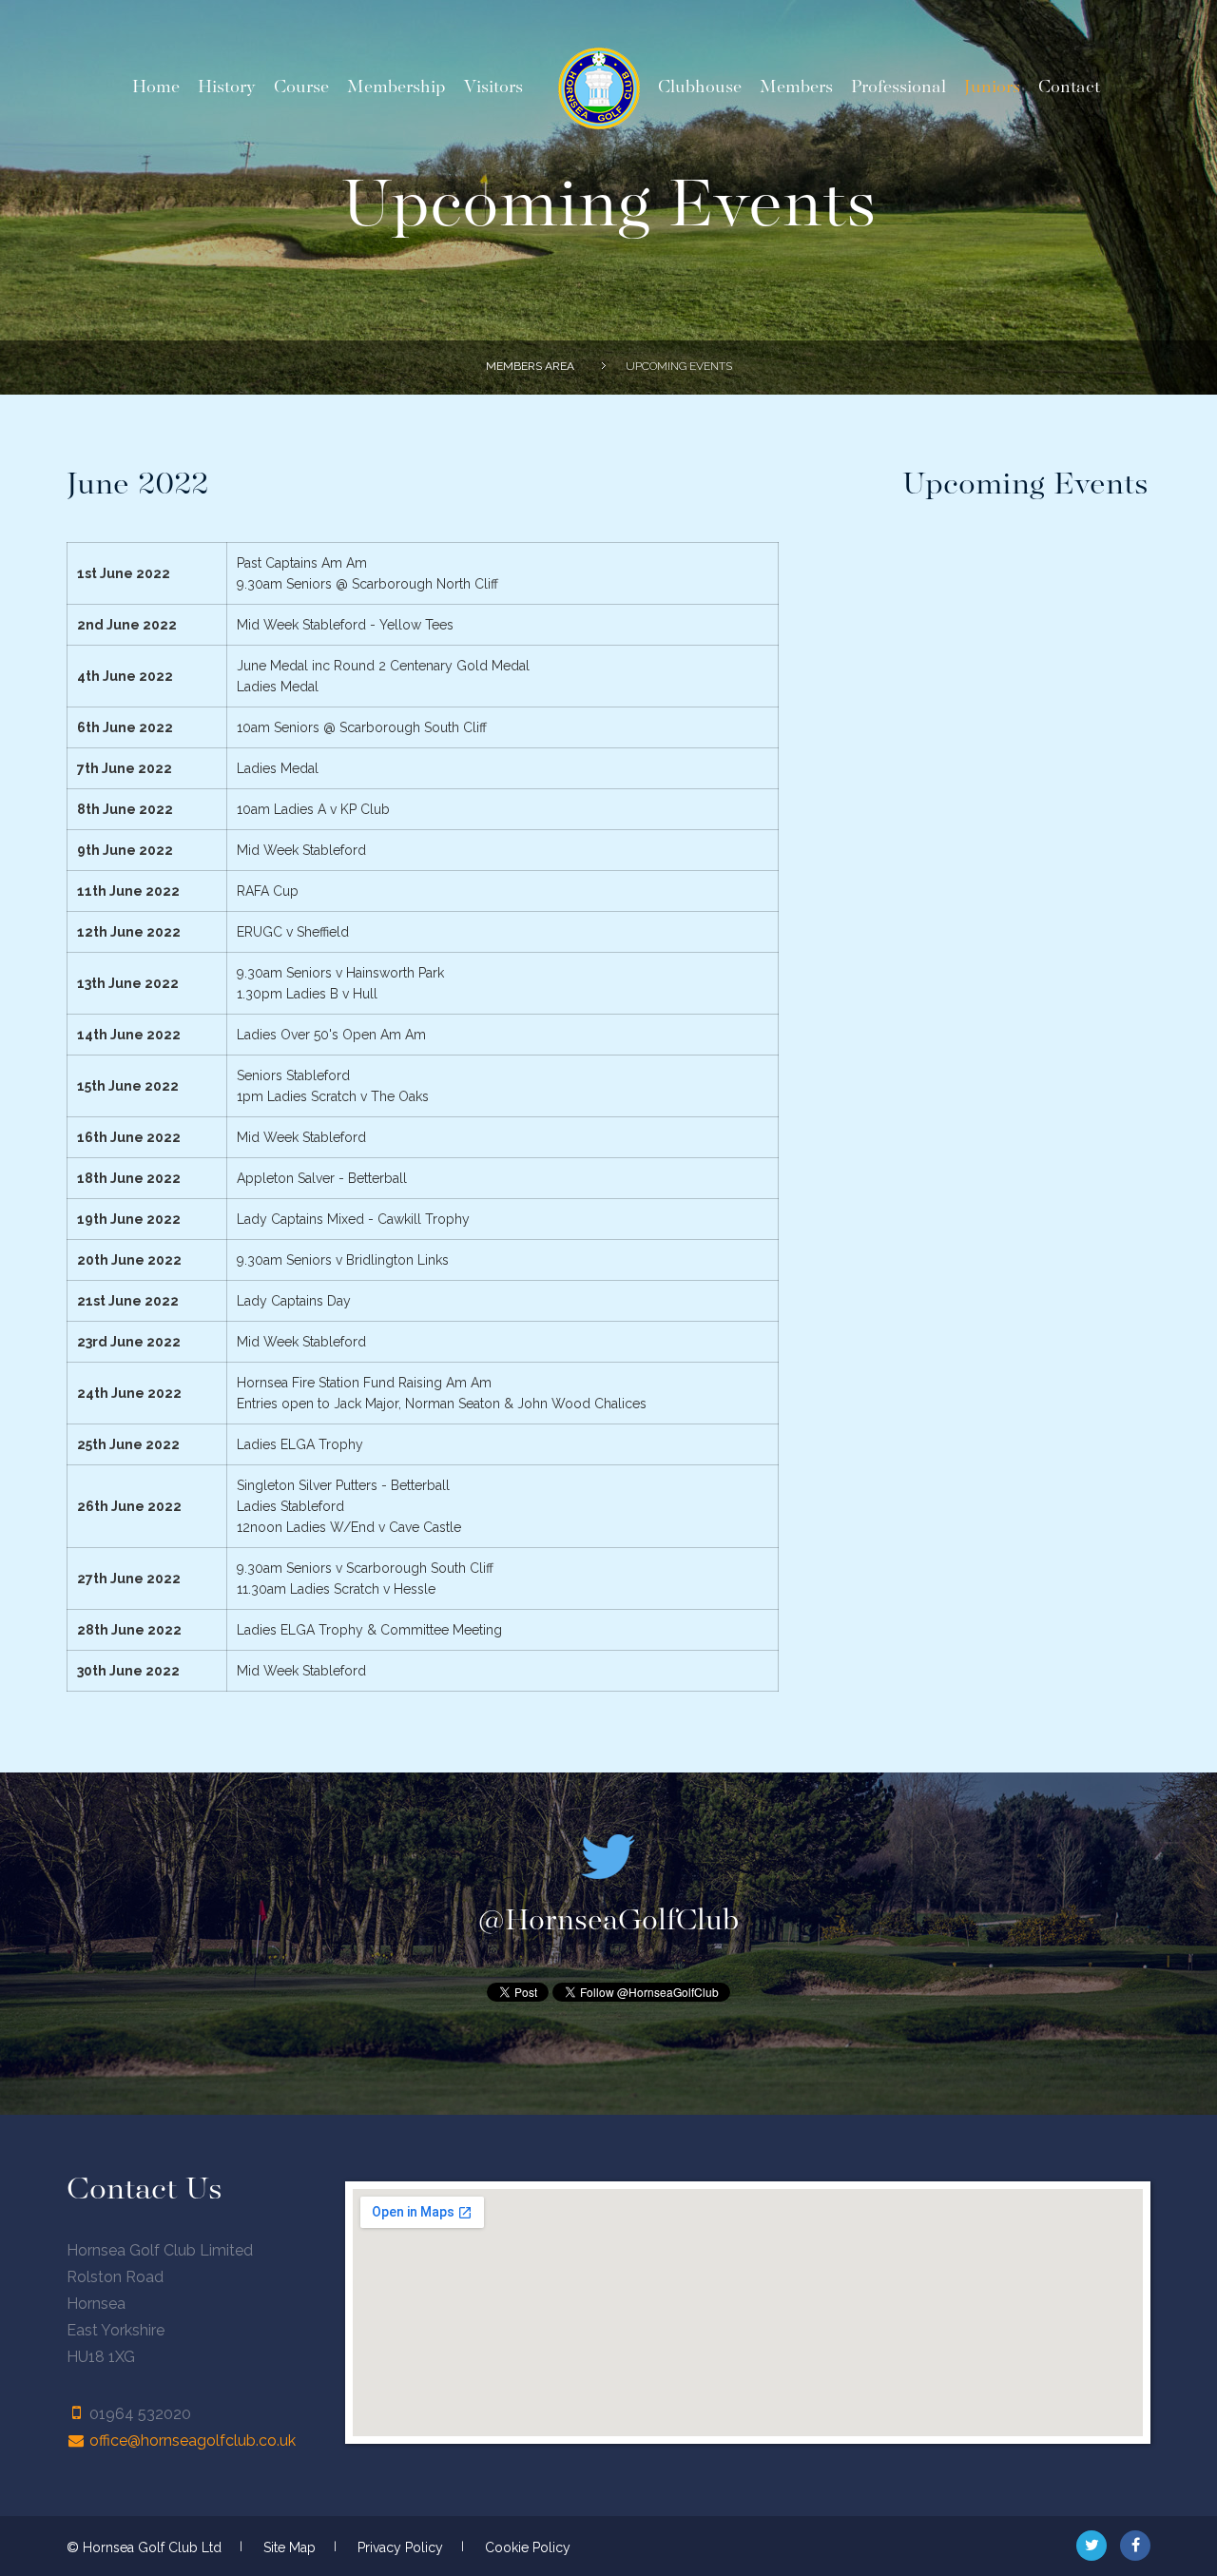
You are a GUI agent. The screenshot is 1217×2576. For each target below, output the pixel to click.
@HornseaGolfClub (608, 1921)
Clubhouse (700, 87)
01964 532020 (140, 2414)
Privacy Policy (400, 2547)
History (227, 87)
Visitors (493, 87)
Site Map (290, 2547)
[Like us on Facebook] (1135, 2546)
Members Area (530, 366)
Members (796, 87)
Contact (1069, 87)
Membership (396, 87)
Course (301, 87)
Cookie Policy (528, 2547)
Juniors (992, 87)
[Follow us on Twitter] (1091, 2546)
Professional (898, 87)
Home (156, 87)
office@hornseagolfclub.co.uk (193, 2440)
